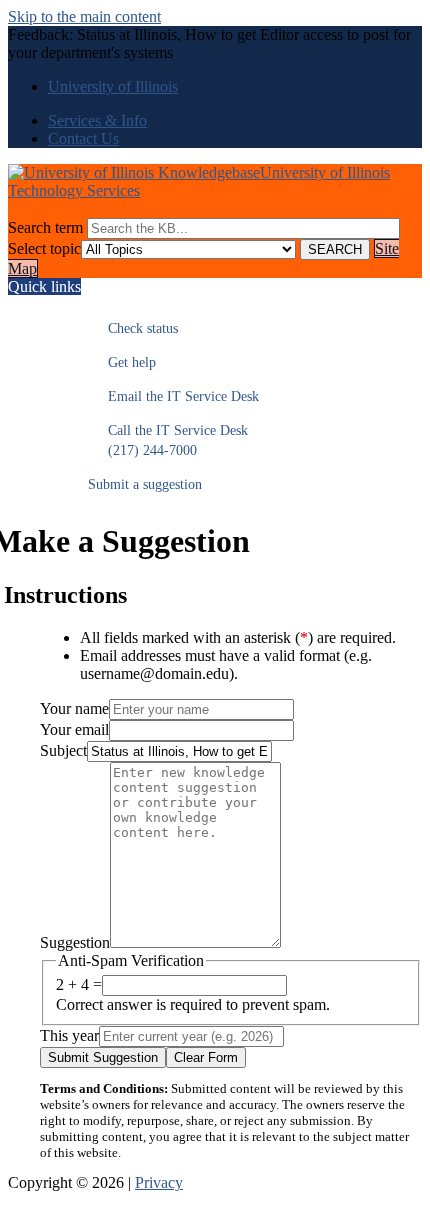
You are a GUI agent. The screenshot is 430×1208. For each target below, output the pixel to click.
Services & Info (97, 120)
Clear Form (206, 1057)
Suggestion (75, 942)
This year (69, 1035)
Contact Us (83, 138)
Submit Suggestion (103, 1057)
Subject (63, 750)
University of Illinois (113, 86)
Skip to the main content (84, 16)
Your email (74, 729)
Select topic (44, 248)
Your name (74, 708)
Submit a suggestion (145, 484)
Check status (133, 328)
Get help (122, 362)
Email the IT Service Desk (173, 396)
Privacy (159, 1182)
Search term (45, 227)
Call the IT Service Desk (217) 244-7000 (168, 440)
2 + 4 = (79, 984)
